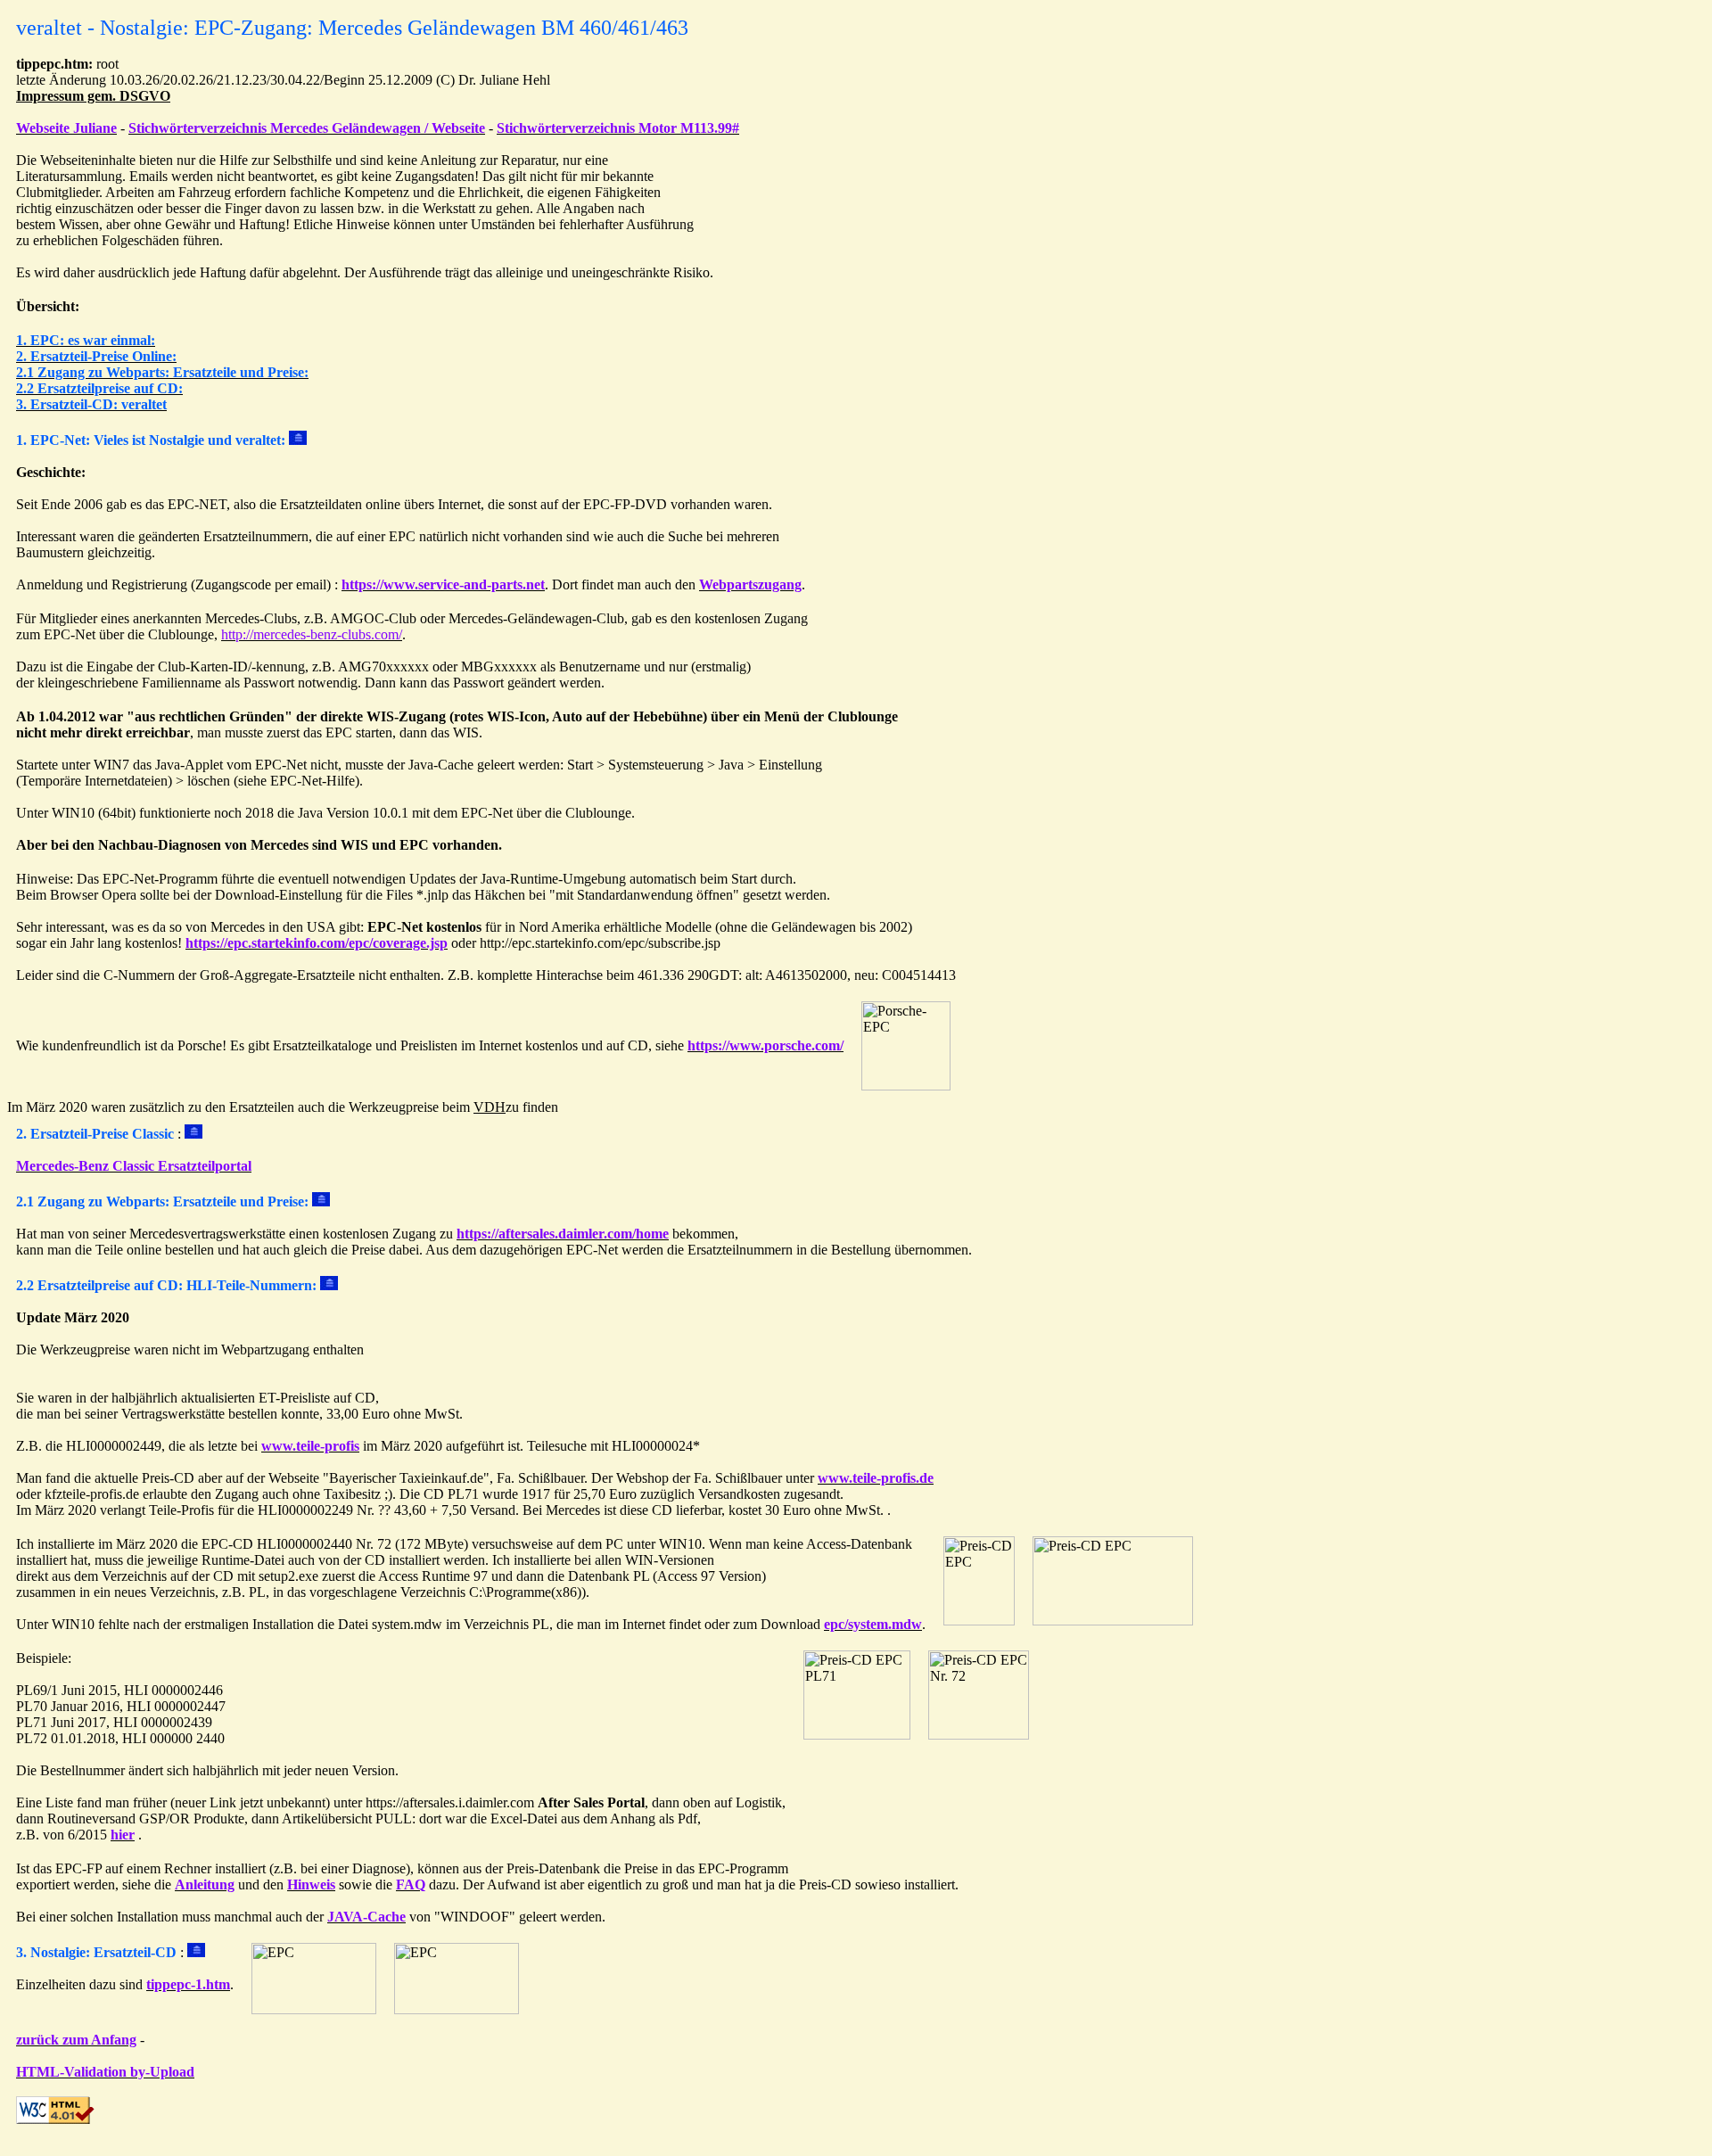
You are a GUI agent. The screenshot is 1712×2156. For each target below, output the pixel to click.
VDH (490, 1107)
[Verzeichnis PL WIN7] (1113, 1621)
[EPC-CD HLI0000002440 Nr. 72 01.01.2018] (979, 1735)
